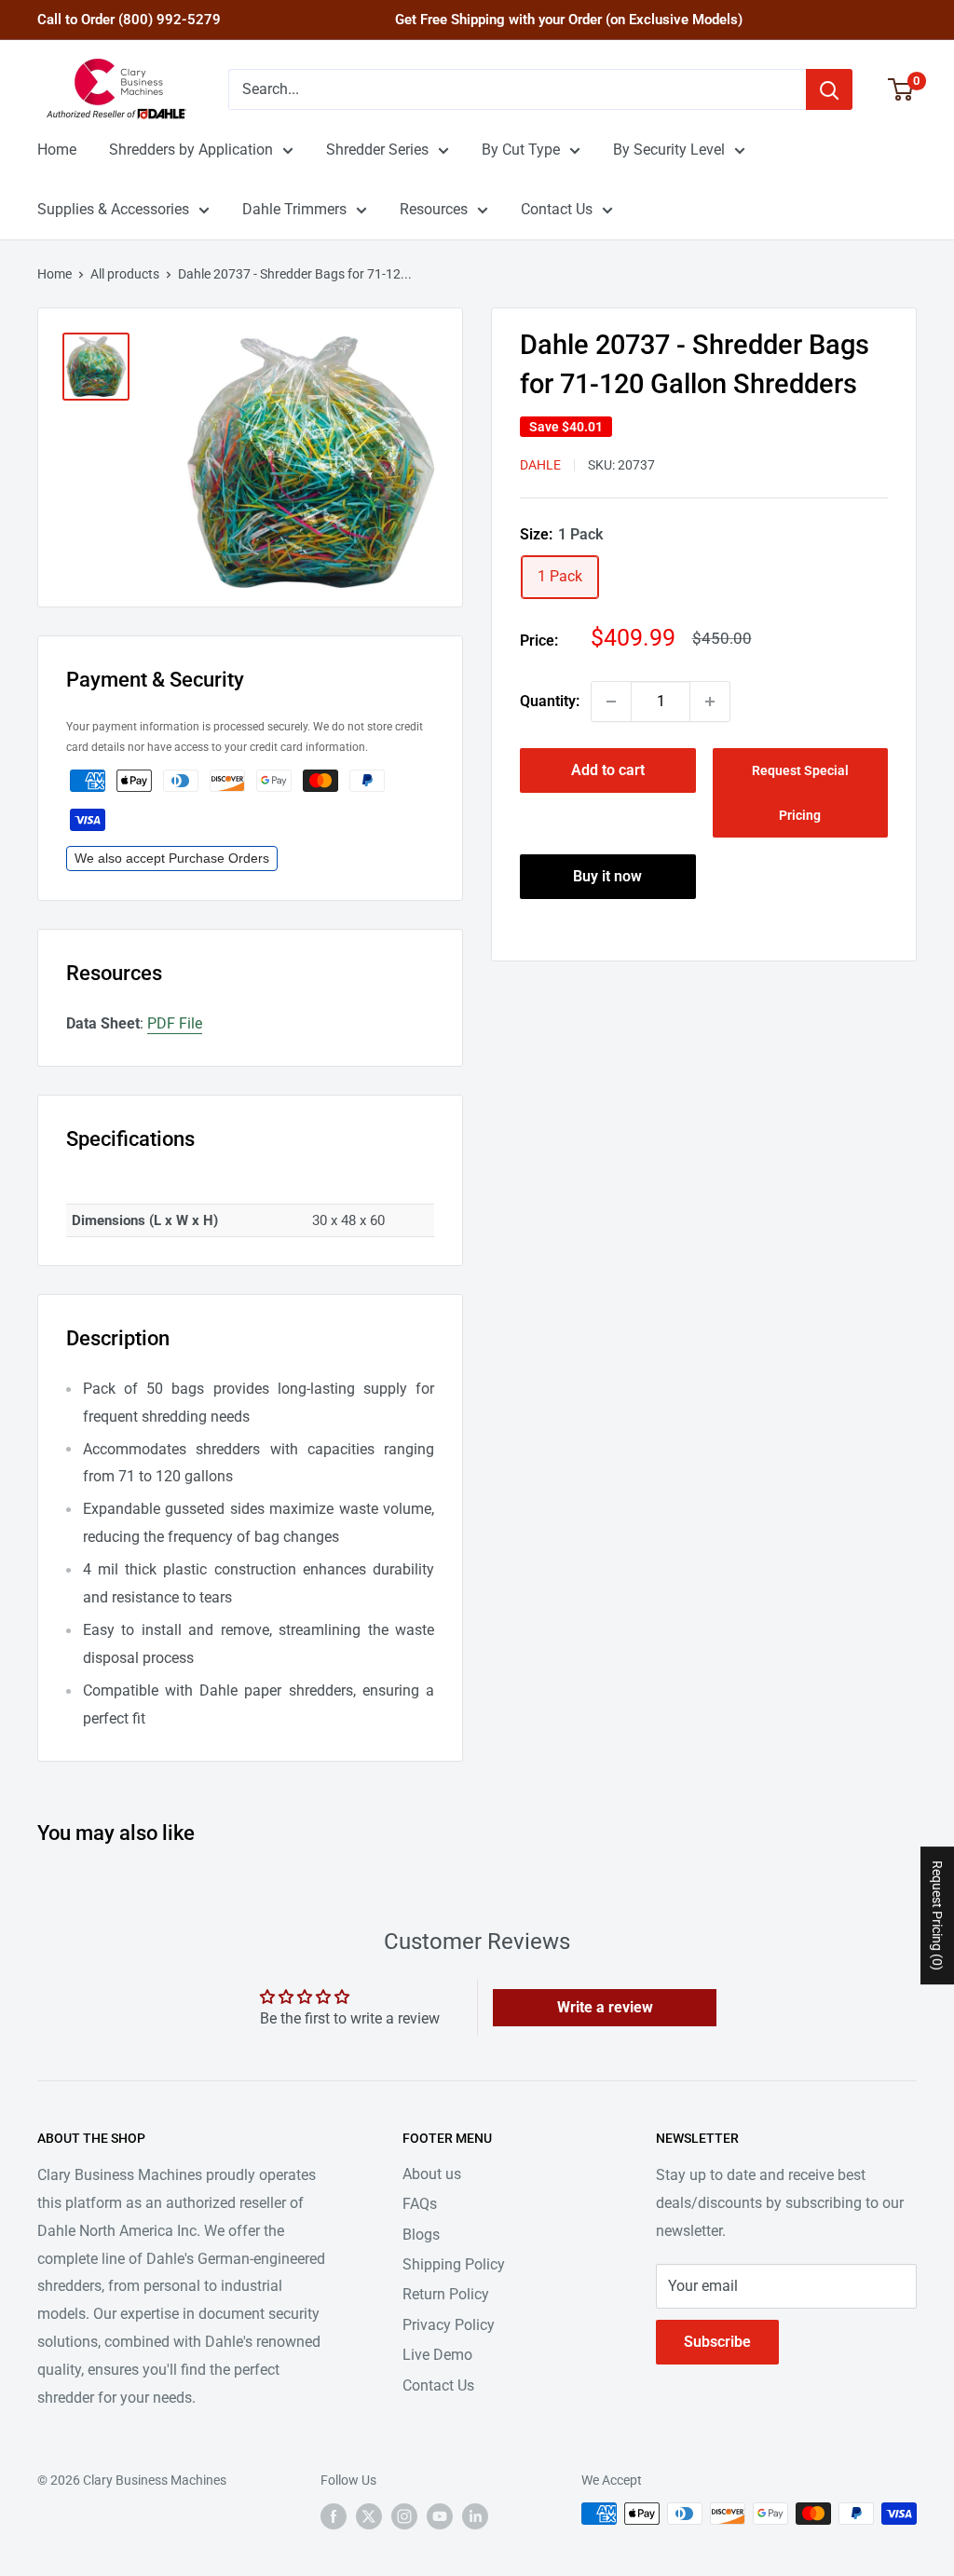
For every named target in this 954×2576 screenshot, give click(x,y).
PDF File (175, 1023)
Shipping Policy (454, 2264)
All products (125, 274)
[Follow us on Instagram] (404, 2515)
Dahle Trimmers (294, 209)
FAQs (420, 2204)
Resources (434, 209)
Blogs (421, 2235)
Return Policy (446, 2294)
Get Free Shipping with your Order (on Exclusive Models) (569, 20)
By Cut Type (521, 150)
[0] (901, 89)
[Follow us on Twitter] (369, 2515)
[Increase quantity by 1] (710, 702)
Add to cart (608, 770)
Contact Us (557, 209)
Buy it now (607, 876)
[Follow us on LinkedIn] (475, 2515)
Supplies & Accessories (113, 209)
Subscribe (717, 2342)
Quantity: (550, 701)
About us (432, 2174)
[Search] (829, 89)
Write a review (605, 2007)
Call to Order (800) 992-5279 (129, 20)
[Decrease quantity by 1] (611, 702)
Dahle (540, 465)
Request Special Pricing (800, 793)
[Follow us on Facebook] (334, 2515)
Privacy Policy (449, 2325)
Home (57, 150)
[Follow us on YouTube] (440, 2515)
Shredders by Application (191, 150)
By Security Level (669, 150)
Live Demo (437, 2355)
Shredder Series (377, 150)
